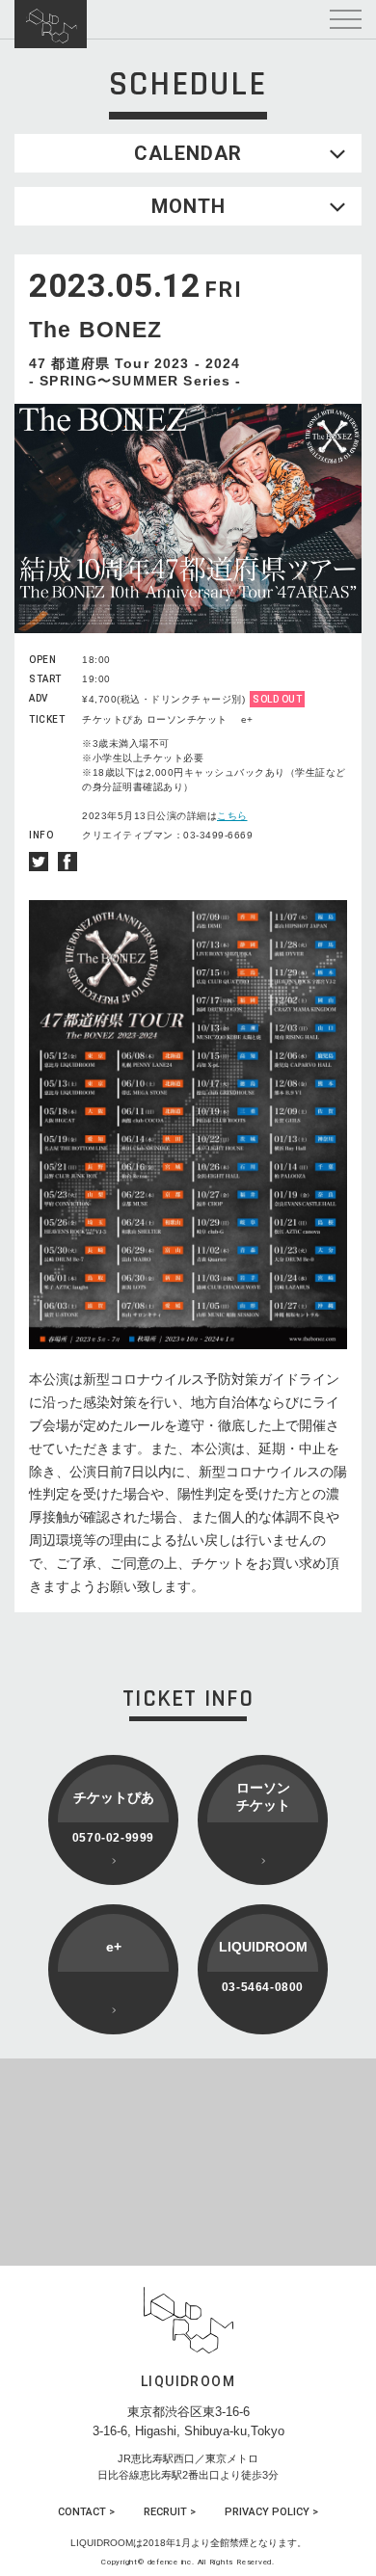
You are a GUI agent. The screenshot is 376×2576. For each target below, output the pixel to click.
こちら (232, 816)
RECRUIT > (170, 2512)
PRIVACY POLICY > (271, 2512)
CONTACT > (86, 2512)
